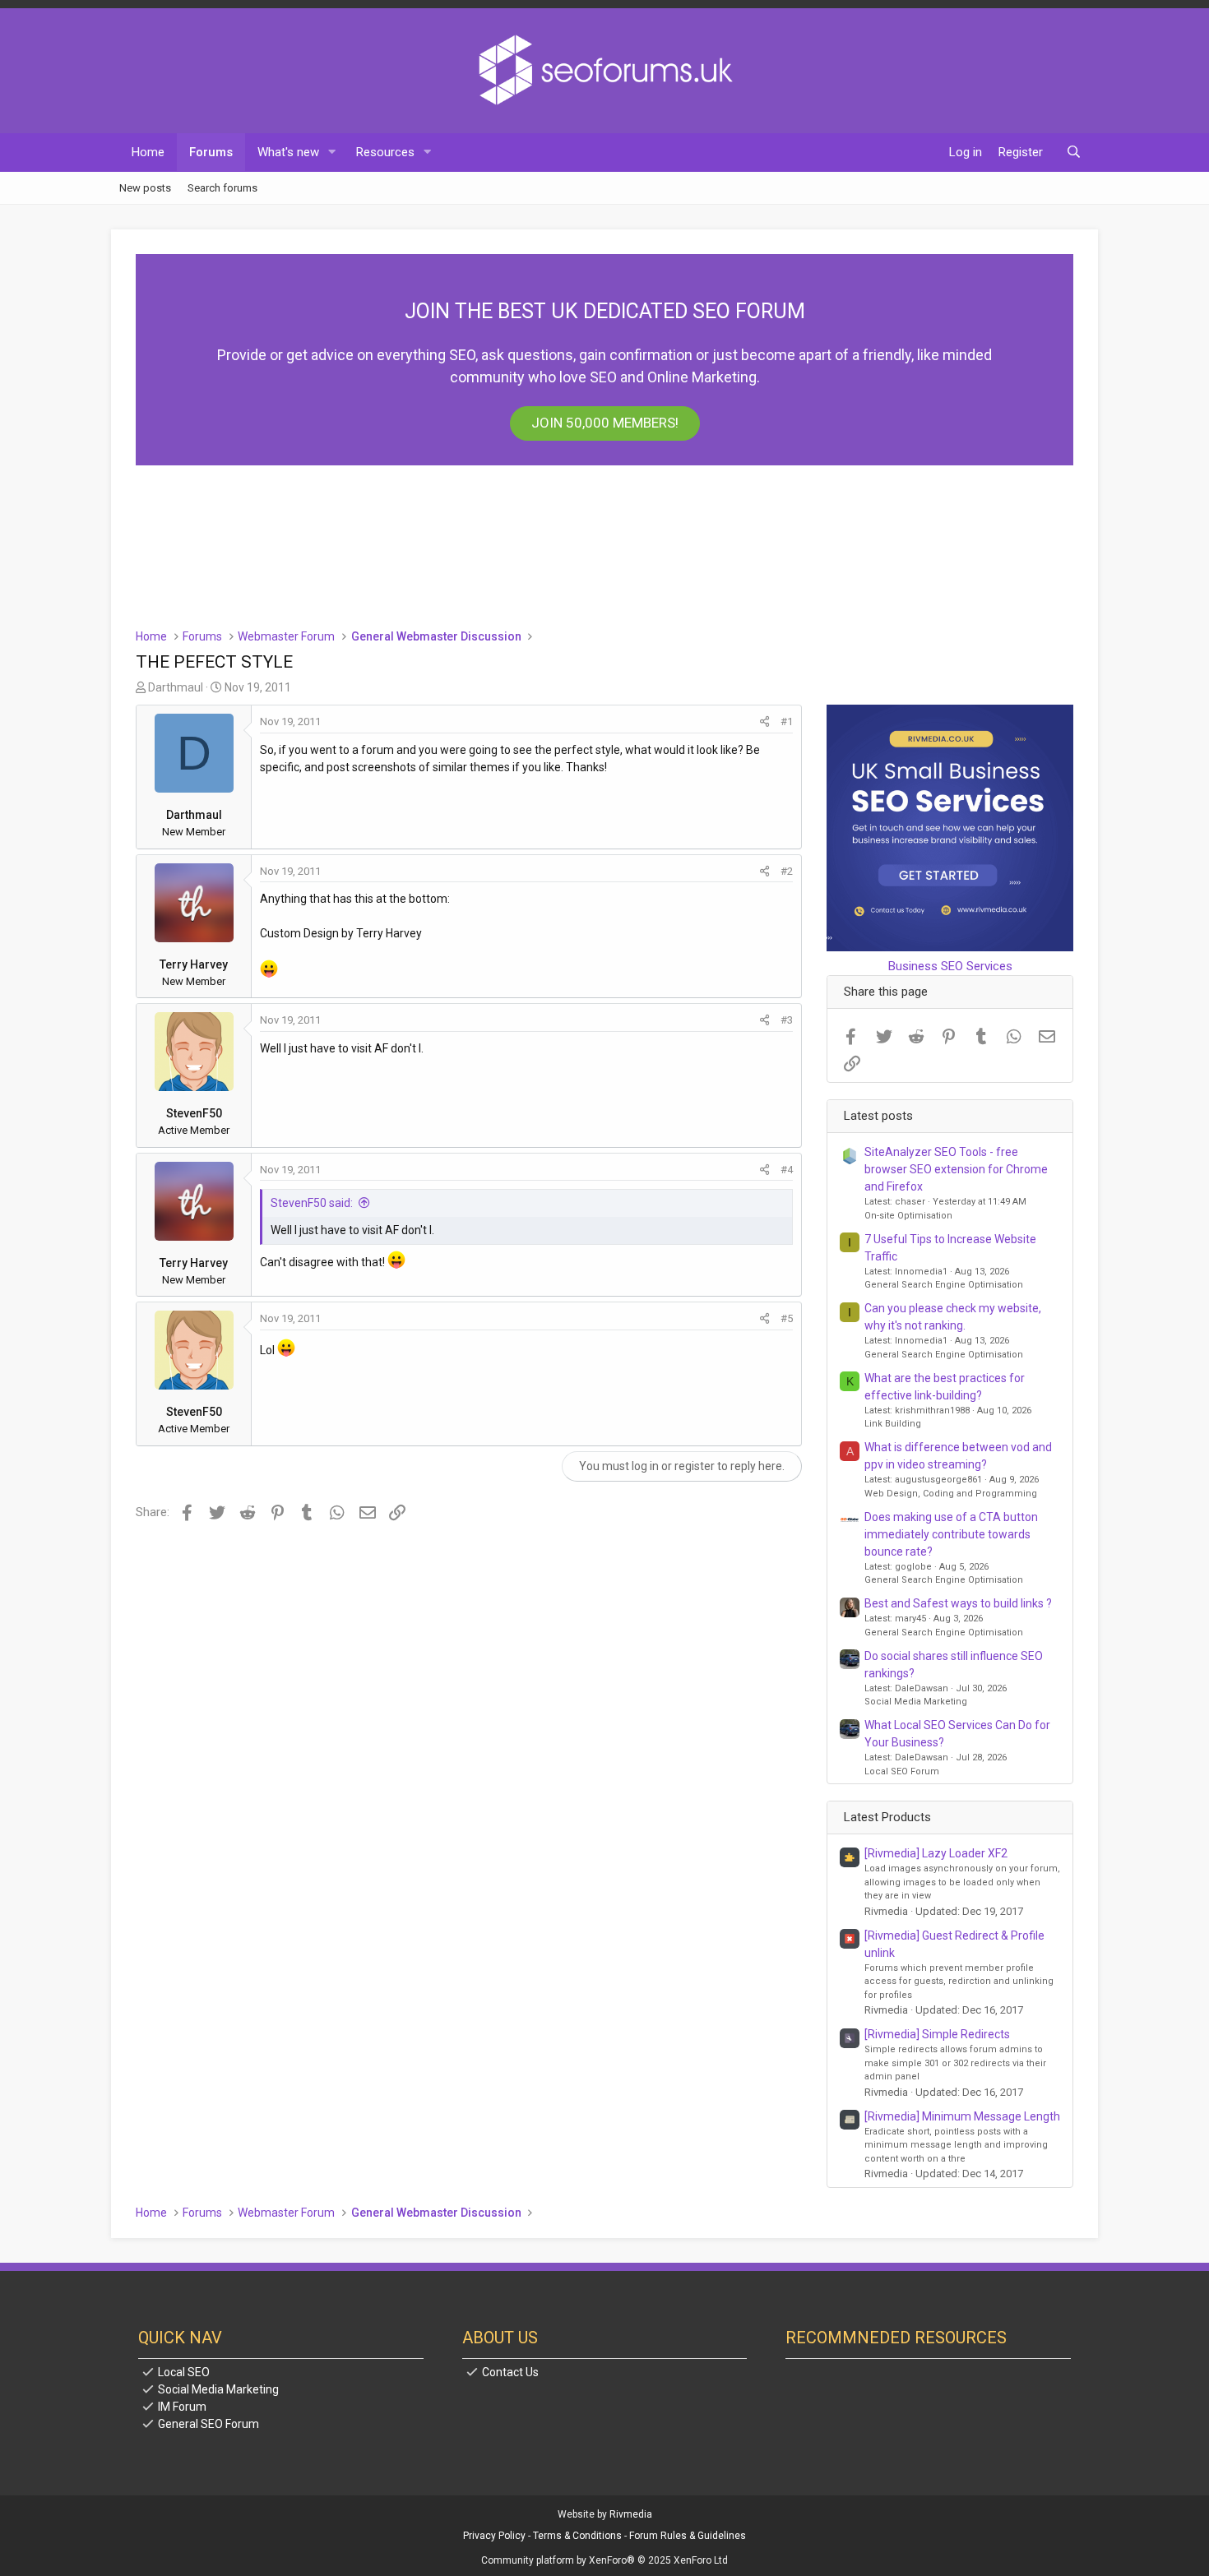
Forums (211, 152)
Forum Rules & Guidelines (688, 2536)
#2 (787, 871)
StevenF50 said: (312, 1203)
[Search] (1074, 153)
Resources (385, 152)
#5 (787, 1318)
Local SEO (184, 2372)
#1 (787, 721)
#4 (787, 1170)
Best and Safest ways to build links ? (958, 1603)
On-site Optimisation (908, 1216)
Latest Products (887, 1817)
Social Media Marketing (916, 1702)
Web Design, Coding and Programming (951, 1494)
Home (148, 152)
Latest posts (878, 1116)
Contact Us (510, 2372)
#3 (787, 1020)
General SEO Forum (208, 2424)
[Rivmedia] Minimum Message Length (962, 2116)
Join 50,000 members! (605, 423)
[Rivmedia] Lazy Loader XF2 (936, 1853)
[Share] (764, 722)
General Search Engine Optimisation (944, 1285)
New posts (145, 187)
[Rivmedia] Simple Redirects (937, 2034)
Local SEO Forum (902, 1771)
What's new (288, 152)
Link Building (893, 1424)
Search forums (222, 187)
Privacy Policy (494, 2536)
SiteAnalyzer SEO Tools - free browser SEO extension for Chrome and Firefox (956, 1169)
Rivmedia (631, 2514)
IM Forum (182, 2407)
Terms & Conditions (577, 2536)
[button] (332, 153)
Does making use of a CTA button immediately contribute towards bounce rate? (951, 1534)
